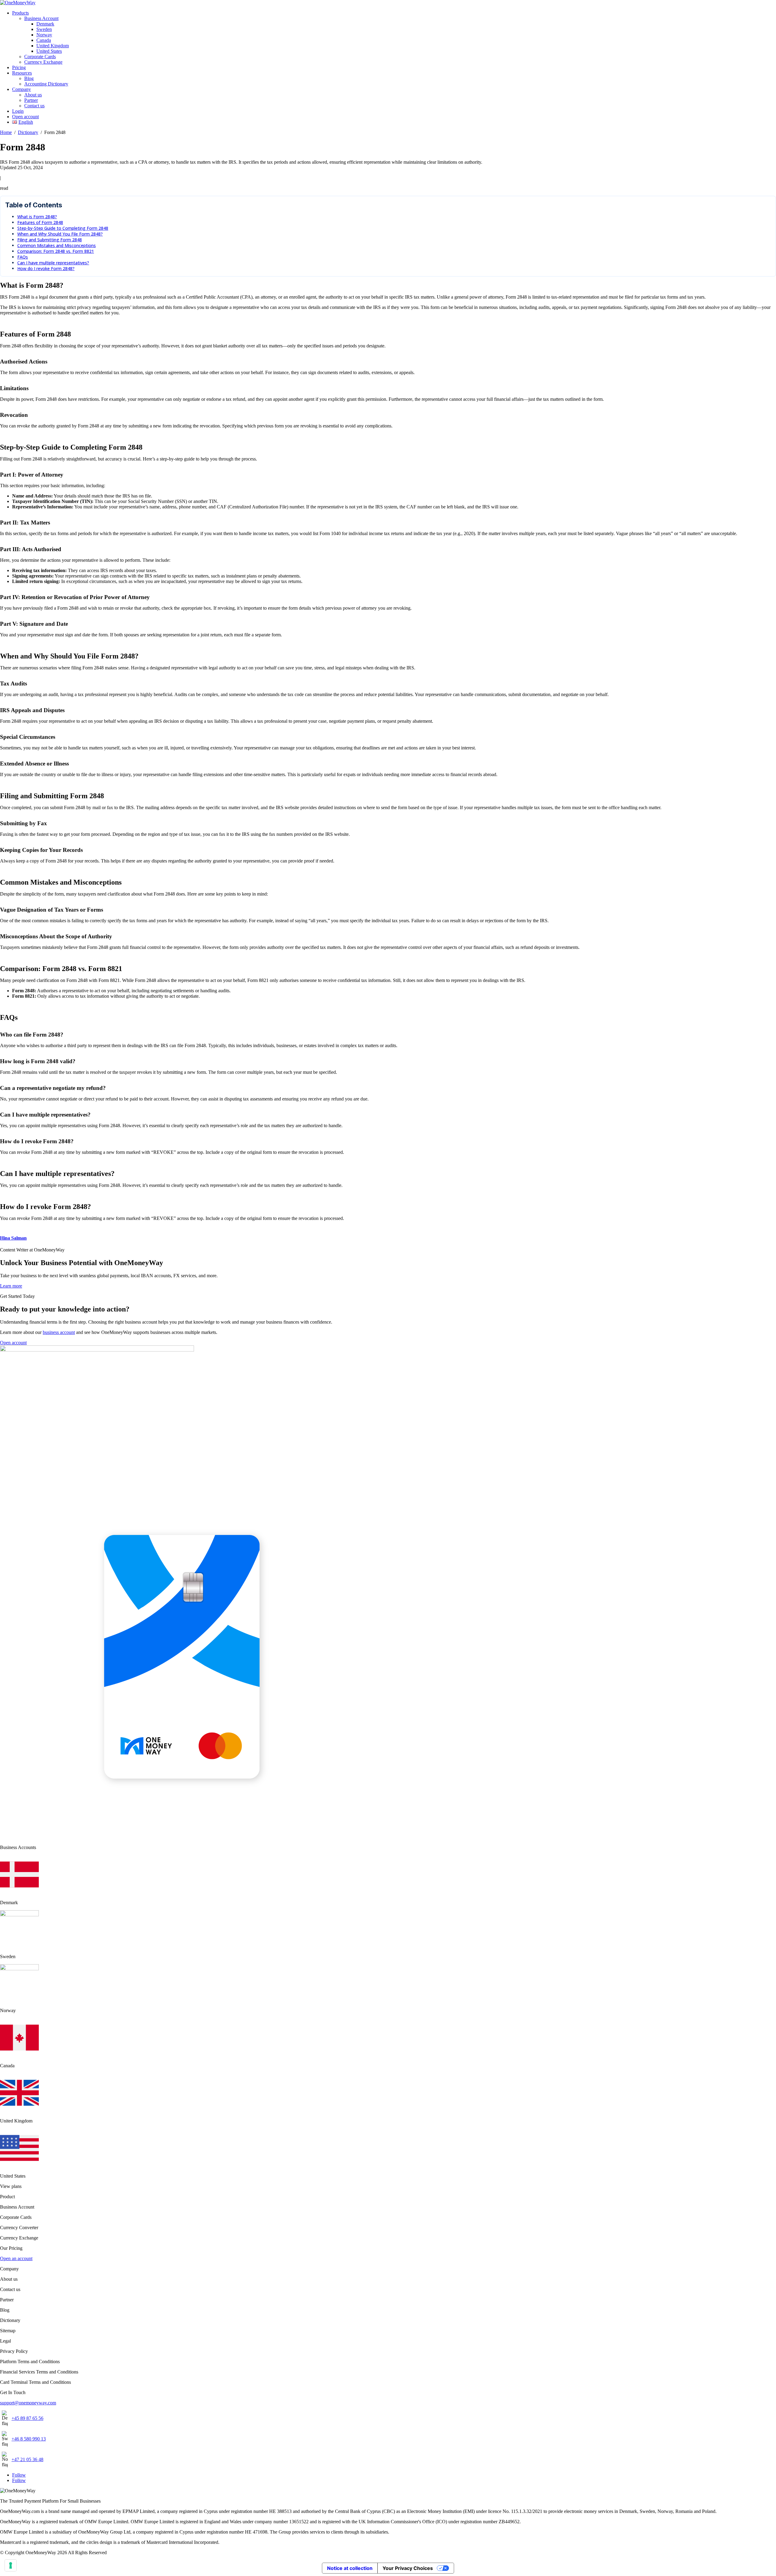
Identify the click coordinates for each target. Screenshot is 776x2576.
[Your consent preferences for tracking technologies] (11, 2565)
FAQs (23, 257)
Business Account (41, 18)
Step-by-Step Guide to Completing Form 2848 (63, 228)
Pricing (19, 67)
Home (6, 132)
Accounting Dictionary (46, 84)
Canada (44, 40)
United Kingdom (53, 46)
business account (59, 1332)
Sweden (44, 29)
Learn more (11, 1286)
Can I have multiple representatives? (53, 263)
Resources (22, 73)
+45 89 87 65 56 (27, 2418)
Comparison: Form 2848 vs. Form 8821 (56, 251)
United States (49, 51)
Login (18, 111)
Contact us (34, 106)
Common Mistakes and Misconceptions (57, 245)
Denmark (45, 24)
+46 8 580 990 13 (29, 2439)
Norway (44, 35)
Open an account (16, 2258)
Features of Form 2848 (40, 222)
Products (20, 13)
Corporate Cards (40, 57)
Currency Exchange (43, 62)
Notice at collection (350, 2568)
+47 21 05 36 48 (27, 2459)
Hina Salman (13, 1238)
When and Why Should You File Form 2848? (60, 234)
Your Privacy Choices (408, 2568)
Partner (31, 100)
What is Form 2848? (37, 217)
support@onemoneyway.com (28, 2403)
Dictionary (28, 132)
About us (33, 95)
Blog (29, 78)
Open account (25, 117)
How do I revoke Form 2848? (46, 268)
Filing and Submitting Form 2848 (50, 240)
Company (22, 89)
